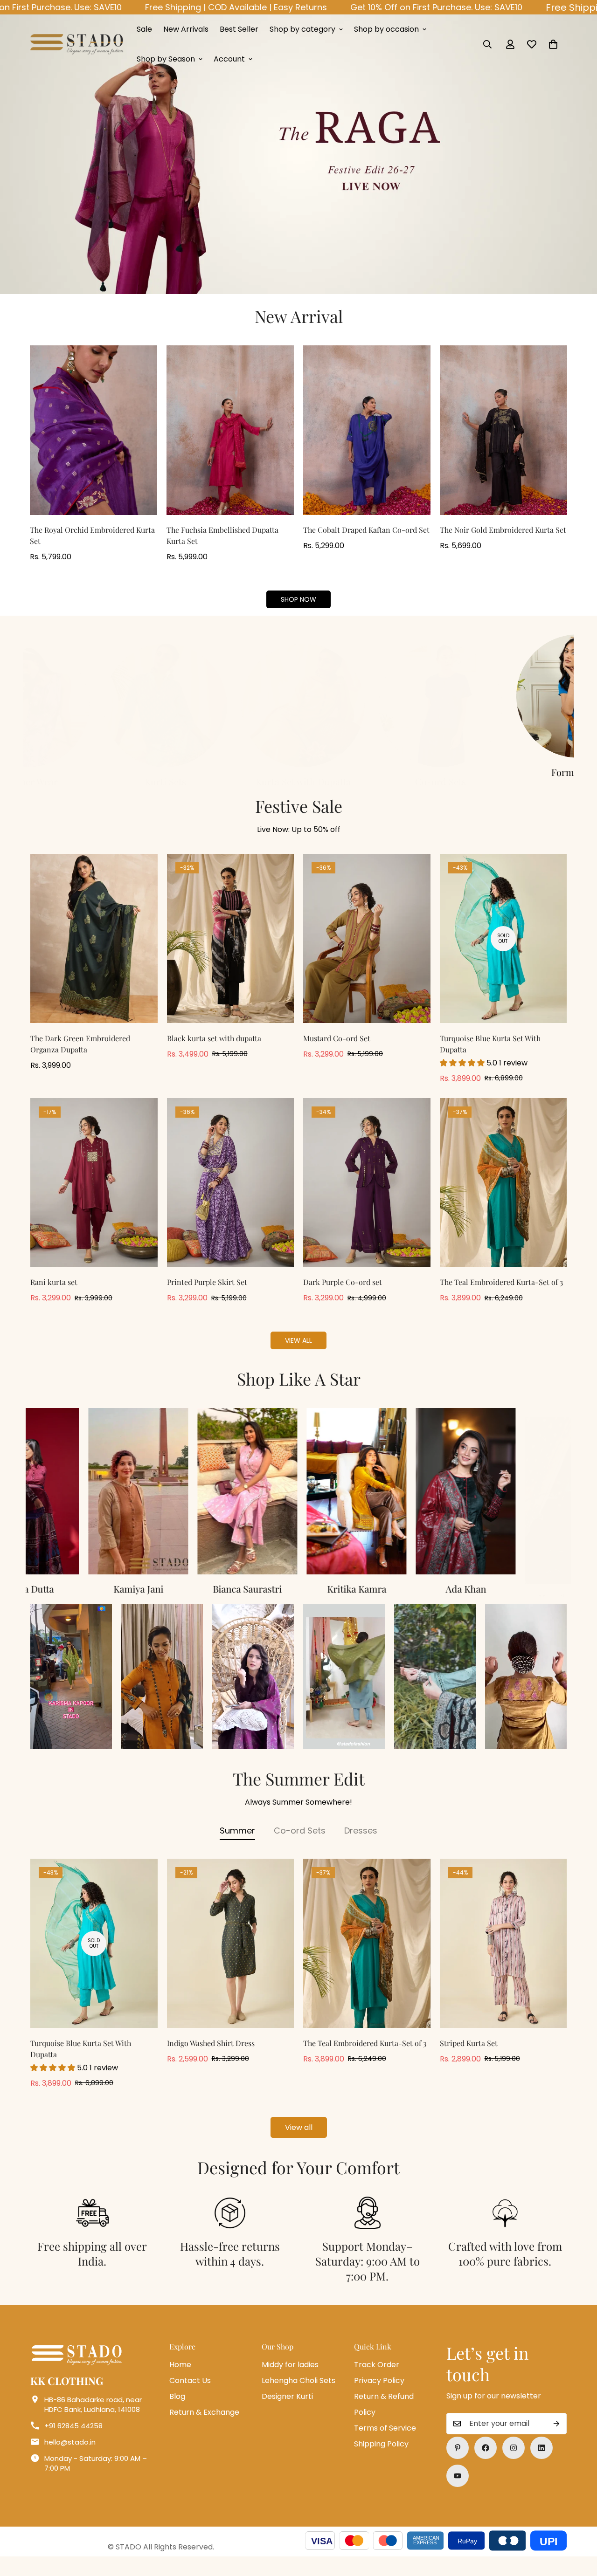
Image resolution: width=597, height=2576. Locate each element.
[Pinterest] (458, 2462)
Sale (144, 29)
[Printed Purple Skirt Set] (231, 1197)
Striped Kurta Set (469, 2057)
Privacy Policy (379, 2394)
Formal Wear (92, 772)
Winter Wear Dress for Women (368, 779)
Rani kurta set (54, 1296)
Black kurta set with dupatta (214, 1052)
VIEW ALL (298, 1354)
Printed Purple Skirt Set (207, 1296)
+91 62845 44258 (73, 2440)
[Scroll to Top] (579, 2525)
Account (229, 59)
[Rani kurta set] (94, 1197)
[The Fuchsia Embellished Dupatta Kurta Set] (230, 430)
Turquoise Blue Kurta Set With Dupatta (490, 1058)
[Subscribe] (556, 2438)
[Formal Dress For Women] (92, 696)
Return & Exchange (204, 2426)
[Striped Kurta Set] (503, 1957)
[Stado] (77, 44)
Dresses (361, 1844)
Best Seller (239, 29)
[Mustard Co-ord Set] (367, 952)
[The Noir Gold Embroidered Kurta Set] (503, 430)
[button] (553, 44)
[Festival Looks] (230, 696)
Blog (177, 2410)
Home (180, 2379)
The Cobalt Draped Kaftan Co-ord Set (366, 530)
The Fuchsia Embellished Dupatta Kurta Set (222, 535)
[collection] (367, 696)
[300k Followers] (486, 2462)
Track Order (377, 2379)
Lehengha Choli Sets (298, 2394)
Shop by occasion (386, 29)
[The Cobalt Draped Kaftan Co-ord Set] (367, 430)
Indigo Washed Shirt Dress (211, 2057)
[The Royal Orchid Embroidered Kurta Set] (94, 430)
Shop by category (302, 29)
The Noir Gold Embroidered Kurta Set (503, 530)
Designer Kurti (287, 2410)
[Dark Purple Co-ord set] (367, 1197)
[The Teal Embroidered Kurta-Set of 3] (503, 1197)
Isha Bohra (517, 1603)
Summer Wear (505, 772)
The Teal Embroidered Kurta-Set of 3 (501, 1296)
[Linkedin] (541, 2462)
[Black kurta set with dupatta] (231, 952)
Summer (237, 1844)
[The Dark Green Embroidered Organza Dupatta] (94, 952)
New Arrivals (186, 29)
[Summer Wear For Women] (505, 696)
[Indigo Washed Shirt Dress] (231, 1957)
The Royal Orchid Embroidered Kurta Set (92, 535)
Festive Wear (230, 772)
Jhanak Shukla (408, 1603)
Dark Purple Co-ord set (343, 1296)
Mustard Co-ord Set (337, 1052)
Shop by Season (166, 59)
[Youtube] (458, 2490)
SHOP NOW (298, 599)
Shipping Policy (381, 2458)
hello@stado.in (70, 2456)
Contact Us (190, 2394)
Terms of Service (385, 2442)
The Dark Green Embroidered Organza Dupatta (80, 1058)
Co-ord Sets (300, 1844)
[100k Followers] (514, 2462)
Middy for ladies (290, 2379)
